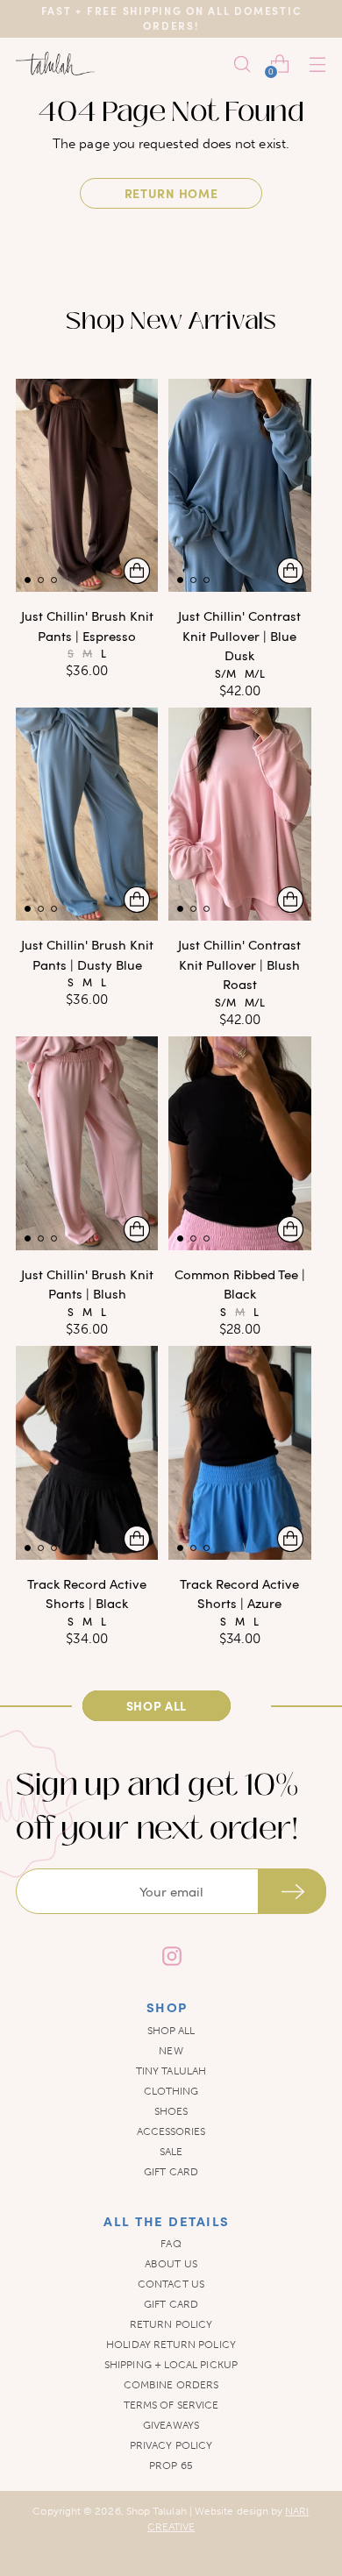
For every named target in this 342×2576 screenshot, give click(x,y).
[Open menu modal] (317, 64)
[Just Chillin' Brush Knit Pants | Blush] (87, 1143)
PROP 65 (171, 2466)
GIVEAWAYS (171, 2425)
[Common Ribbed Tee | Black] (239, 1143)
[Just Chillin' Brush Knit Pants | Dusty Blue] (87, 814)
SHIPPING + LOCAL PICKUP (171, 2365)
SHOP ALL (171, 2031)
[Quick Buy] (137, 571)
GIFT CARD (171, 2172)
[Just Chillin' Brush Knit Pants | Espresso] (87, 485)
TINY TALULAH (171, 2071)
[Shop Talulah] (55, 64)
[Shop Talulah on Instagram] (171, 1958)
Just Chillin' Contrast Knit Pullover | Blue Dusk (239, 635)
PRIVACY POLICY (171, 2445)
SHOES (171, 2111)
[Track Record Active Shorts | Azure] (239, 1452)
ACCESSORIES (171, 2131)
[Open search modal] (242, 64)
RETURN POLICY (171, 2324)
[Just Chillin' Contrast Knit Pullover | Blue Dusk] (239, 485)
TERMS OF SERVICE (171, 2405)
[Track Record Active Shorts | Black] (87, 1452)
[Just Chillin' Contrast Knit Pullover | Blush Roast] (239, 814)
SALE (171, 2152)
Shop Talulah (157, 2511)
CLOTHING (171, 2091)
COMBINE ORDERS (171, 2385)
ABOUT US (171, 2264)
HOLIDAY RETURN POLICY (171, 2345)
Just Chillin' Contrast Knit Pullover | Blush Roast (239, 964)
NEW (171, 2051)
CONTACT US (171, 2284)
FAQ (171, 2244)
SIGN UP (292, 1891)
